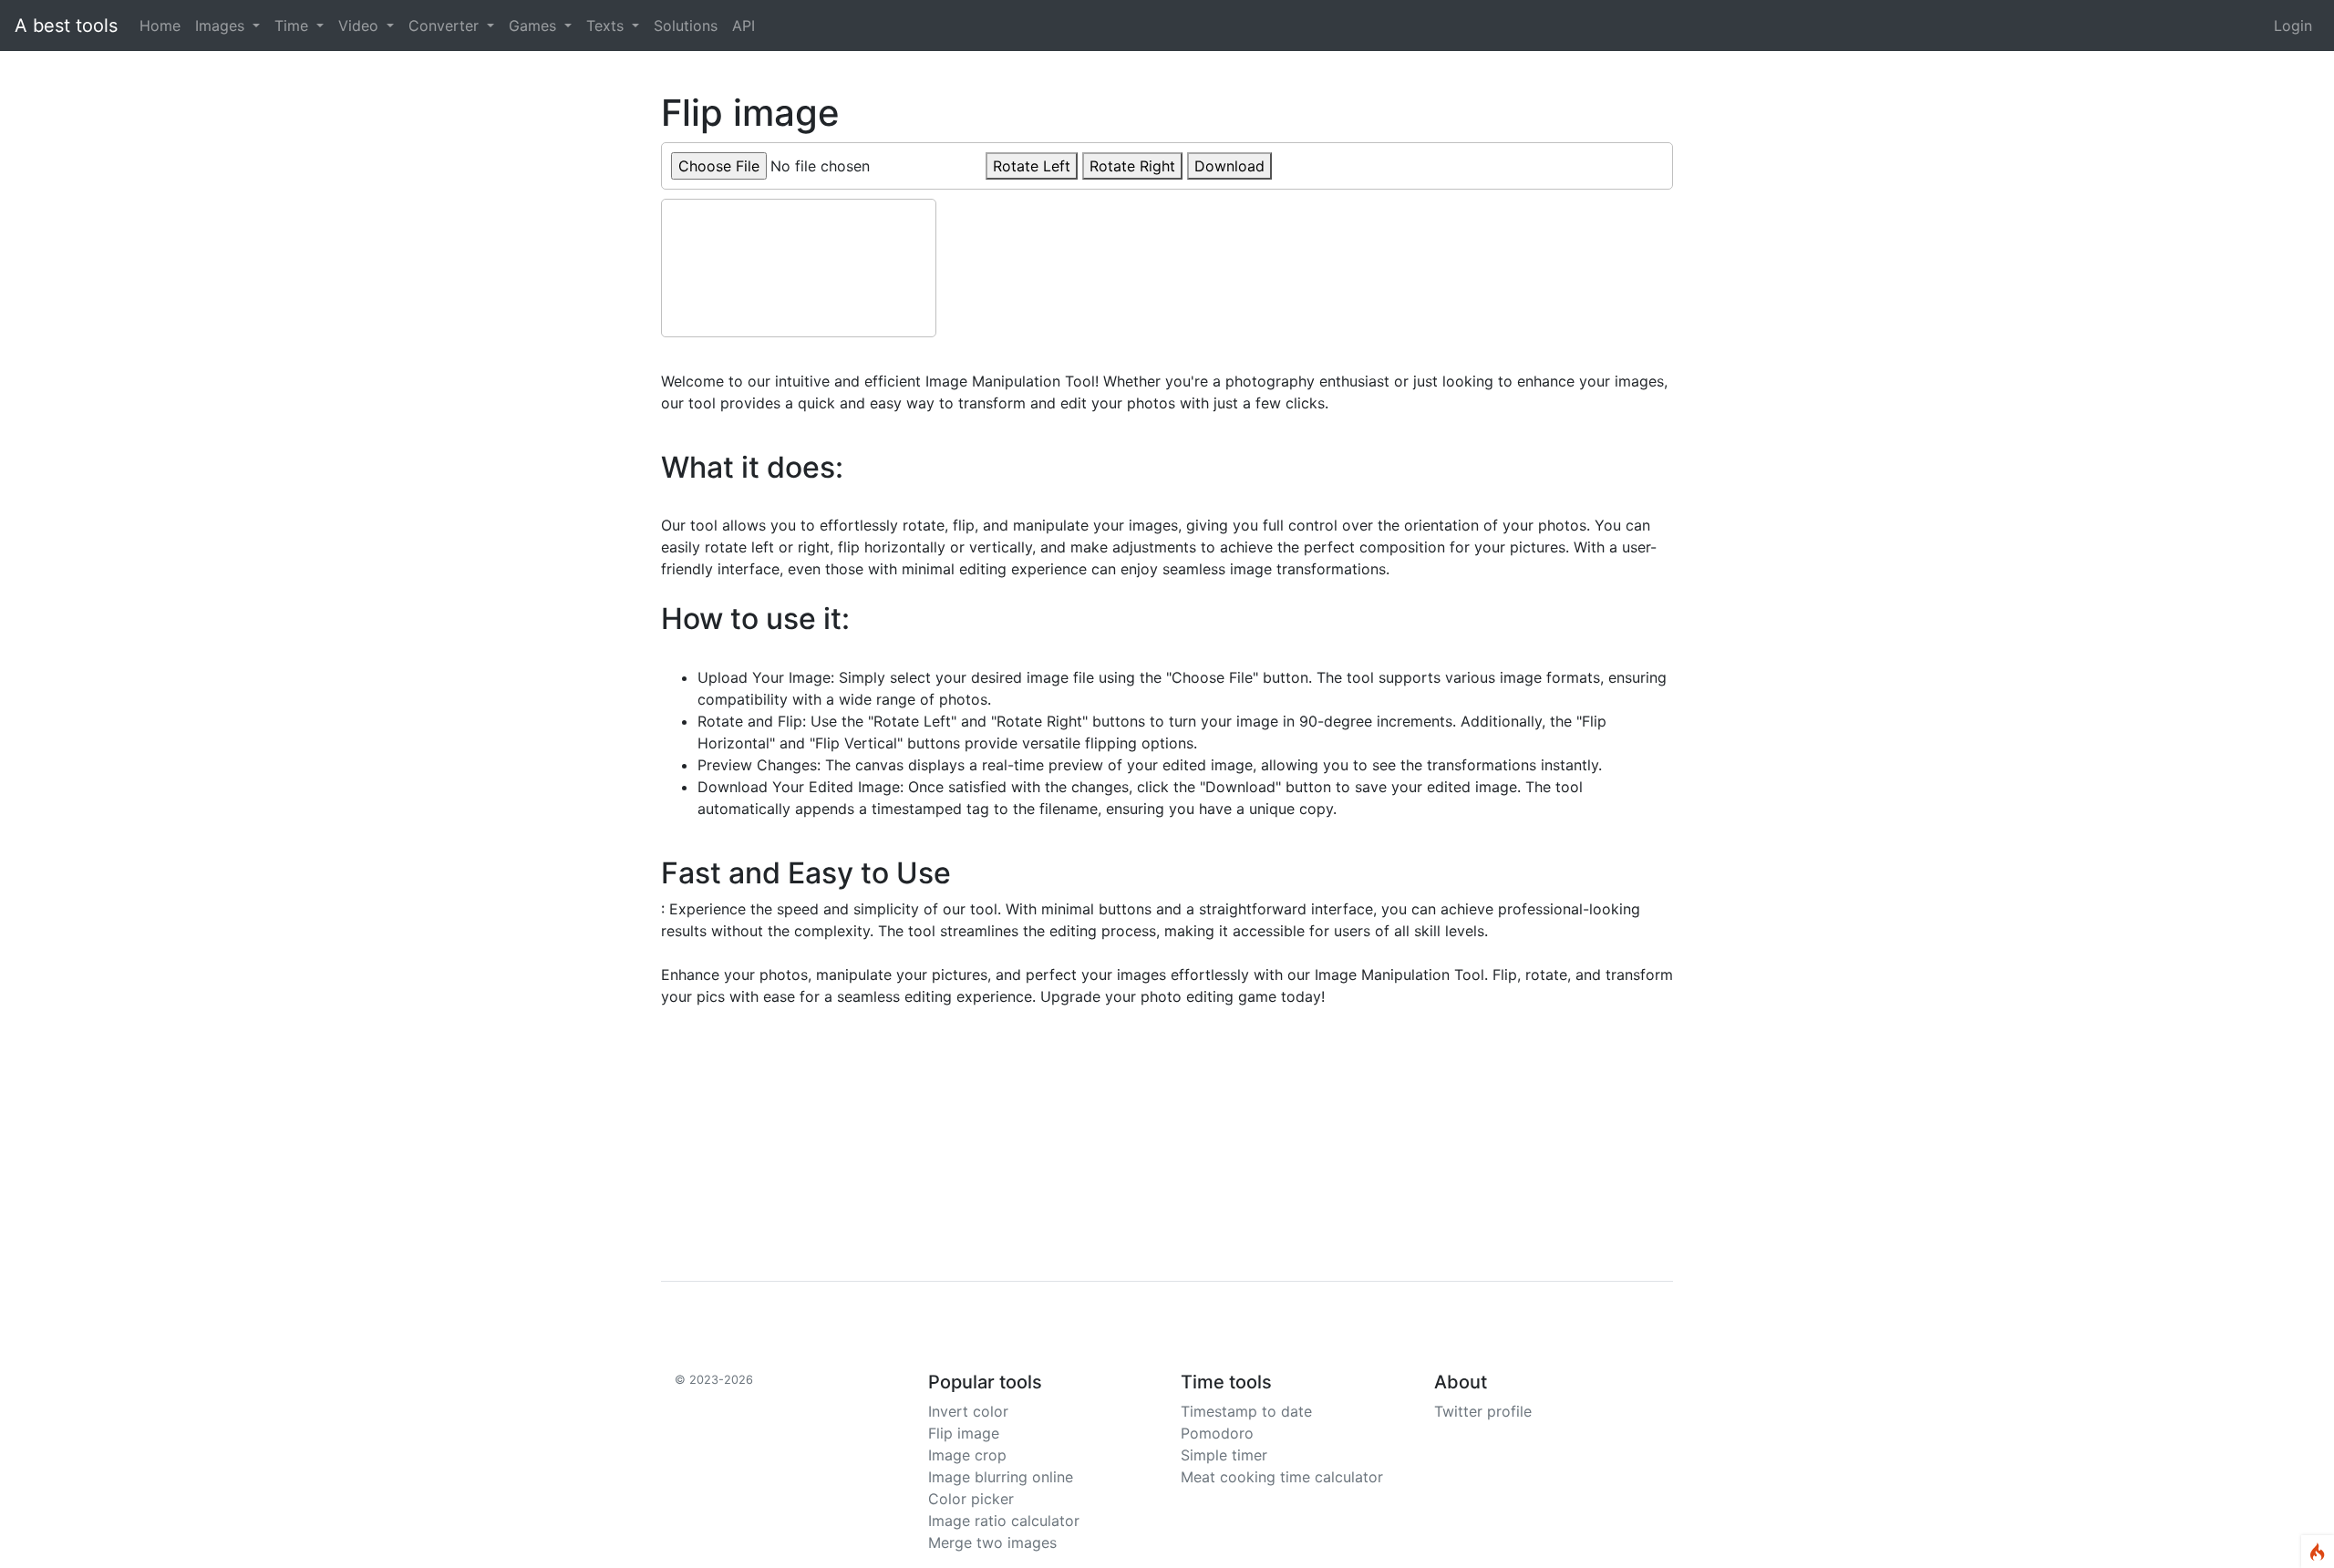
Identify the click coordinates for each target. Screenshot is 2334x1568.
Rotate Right (1132, 166)
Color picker (971, 1499)
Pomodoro (1217, 1433)
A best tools (66, 26)
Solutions (686, 26)
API (744, 26)
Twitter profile (1483, 1411)
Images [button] (222, 26)
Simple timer (1224, 1455)
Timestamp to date (1246, 1411)
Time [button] (294, 26)
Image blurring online (1001, 1477)
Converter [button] (446, 26)
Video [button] (361, 26)
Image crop (967, 1455)
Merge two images (992, 1542)
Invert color (968, 1411)
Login (2293, 26)
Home (164, 25)
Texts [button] (607, 26)
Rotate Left (1032, 166)
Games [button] (535, 26)
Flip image (964, 1433)
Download (1229, 166)
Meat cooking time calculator (1282, 1477)
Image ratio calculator (1004, 1521)
